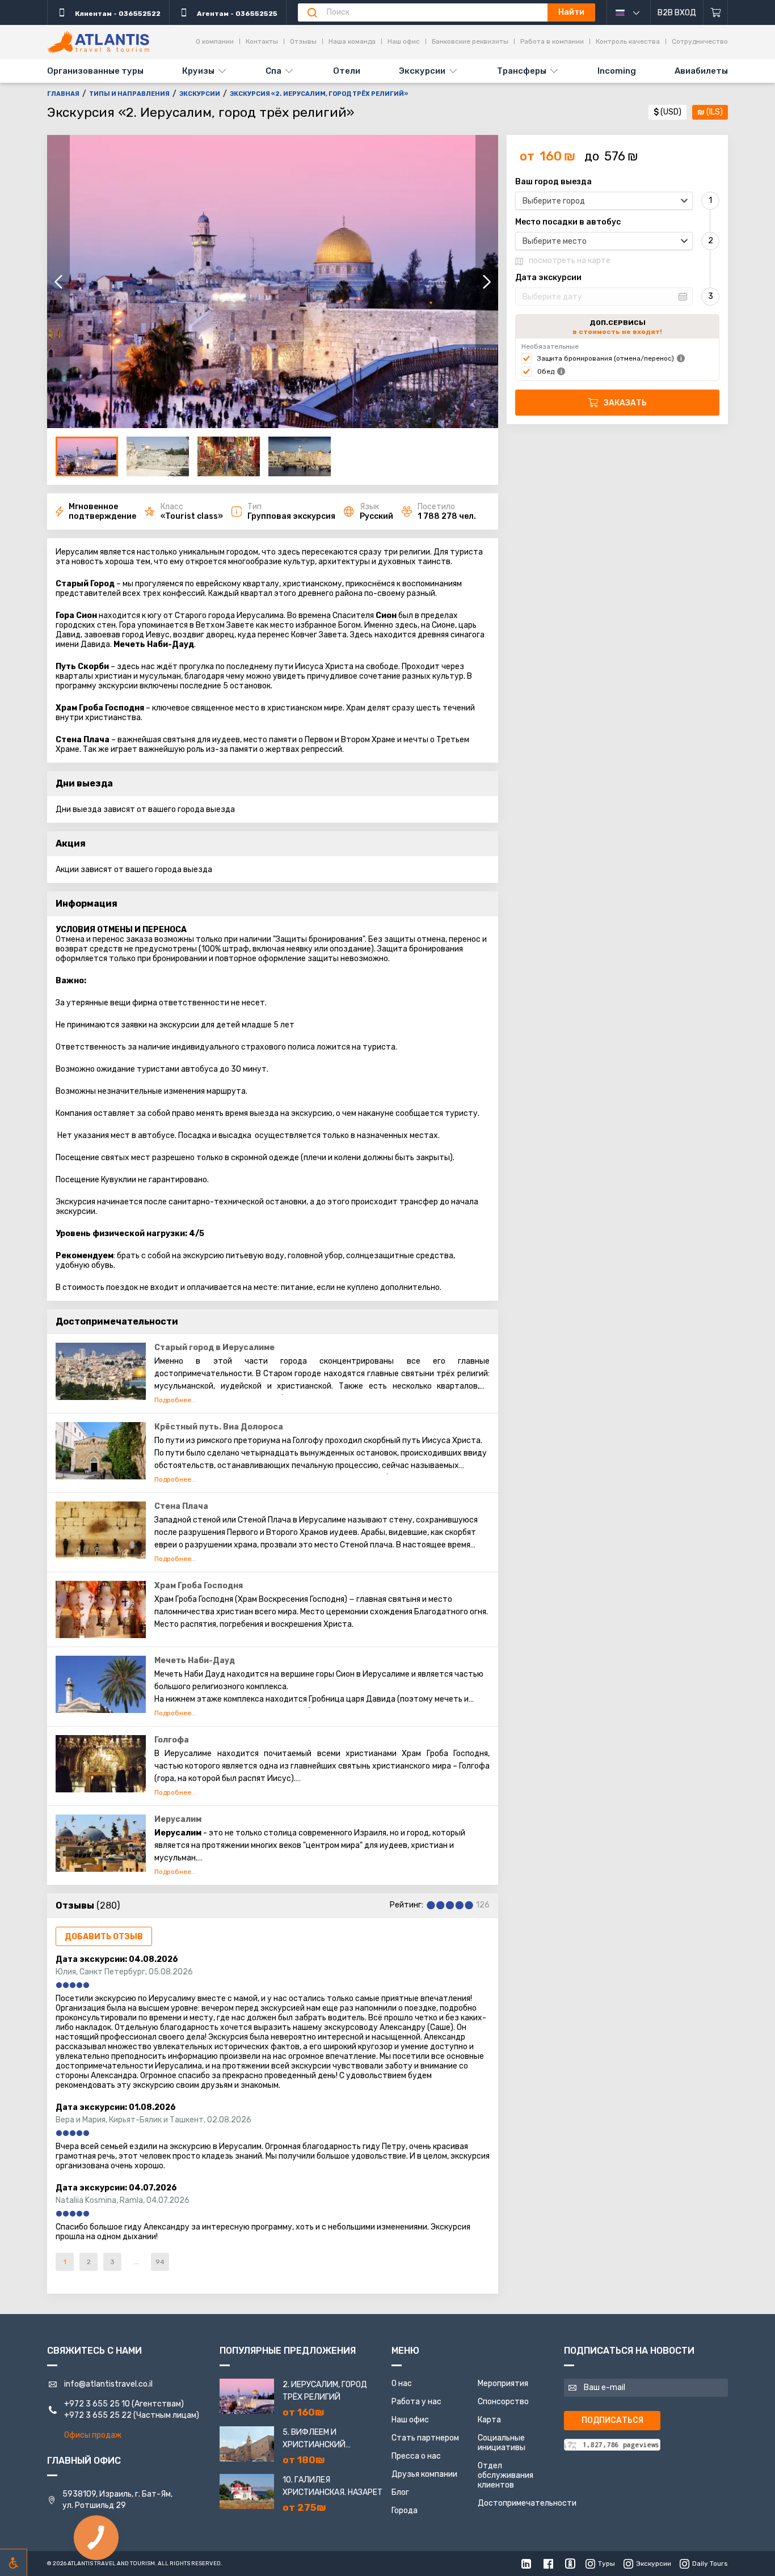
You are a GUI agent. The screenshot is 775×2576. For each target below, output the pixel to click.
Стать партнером (425, 2438)
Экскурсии (422, 71)
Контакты (262, 41)
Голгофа (172, 1740)
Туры (606, 2564)
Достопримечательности (527, 2503)
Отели (347, 71)
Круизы (198, 71)
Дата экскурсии (548, 278)
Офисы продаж (93, 2435)
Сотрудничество (700, 41)
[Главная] (98, 42)
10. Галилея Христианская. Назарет (332, 2486)
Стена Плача (181, 1506)
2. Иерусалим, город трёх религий (325, 2391)
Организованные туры (95, 71)
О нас (402, 2383)
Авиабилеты (701, 71)
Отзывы (303, 41)
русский (633, 12)
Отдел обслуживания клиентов (506, 2475)
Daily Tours (710, 2564)
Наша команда (352, 41)
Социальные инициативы (502, 2443)
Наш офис (404, 41)
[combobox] (604, 201)
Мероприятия (503, 2383)
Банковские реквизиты (470, 41)
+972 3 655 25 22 (98, 2415)
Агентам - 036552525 (236, 14)
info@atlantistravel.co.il (108, 2384)
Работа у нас (416, 2402)
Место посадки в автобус (568, 222)
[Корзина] (716, 12)
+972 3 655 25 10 (97, 2404)
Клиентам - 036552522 (117, 14)
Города (405, 2511)
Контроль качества (628, 41)
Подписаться (612, 2420)
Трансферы (522, 71)
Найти (571, 12)
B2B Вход (677, 13)
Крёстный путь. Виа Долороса (219, 1427)
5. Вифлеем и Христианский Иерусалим (314, 2439)
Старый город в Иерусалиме (214, 1348)
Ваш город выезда (553, 182)
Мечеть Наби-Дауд (195, 1661)
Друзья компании (424, 2474)
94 (160, 2262)
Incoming (617, 71)
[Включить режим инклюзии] (14, 2562)
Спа (273, 71)
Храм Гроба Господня (199, 1586)
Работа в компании (552, 41)
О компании (215, 41)
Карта (489, 2420)
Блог (400, 2492)
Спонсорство (503, 2402)
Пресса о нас (416, 2456)
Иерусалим (178, 1819)
